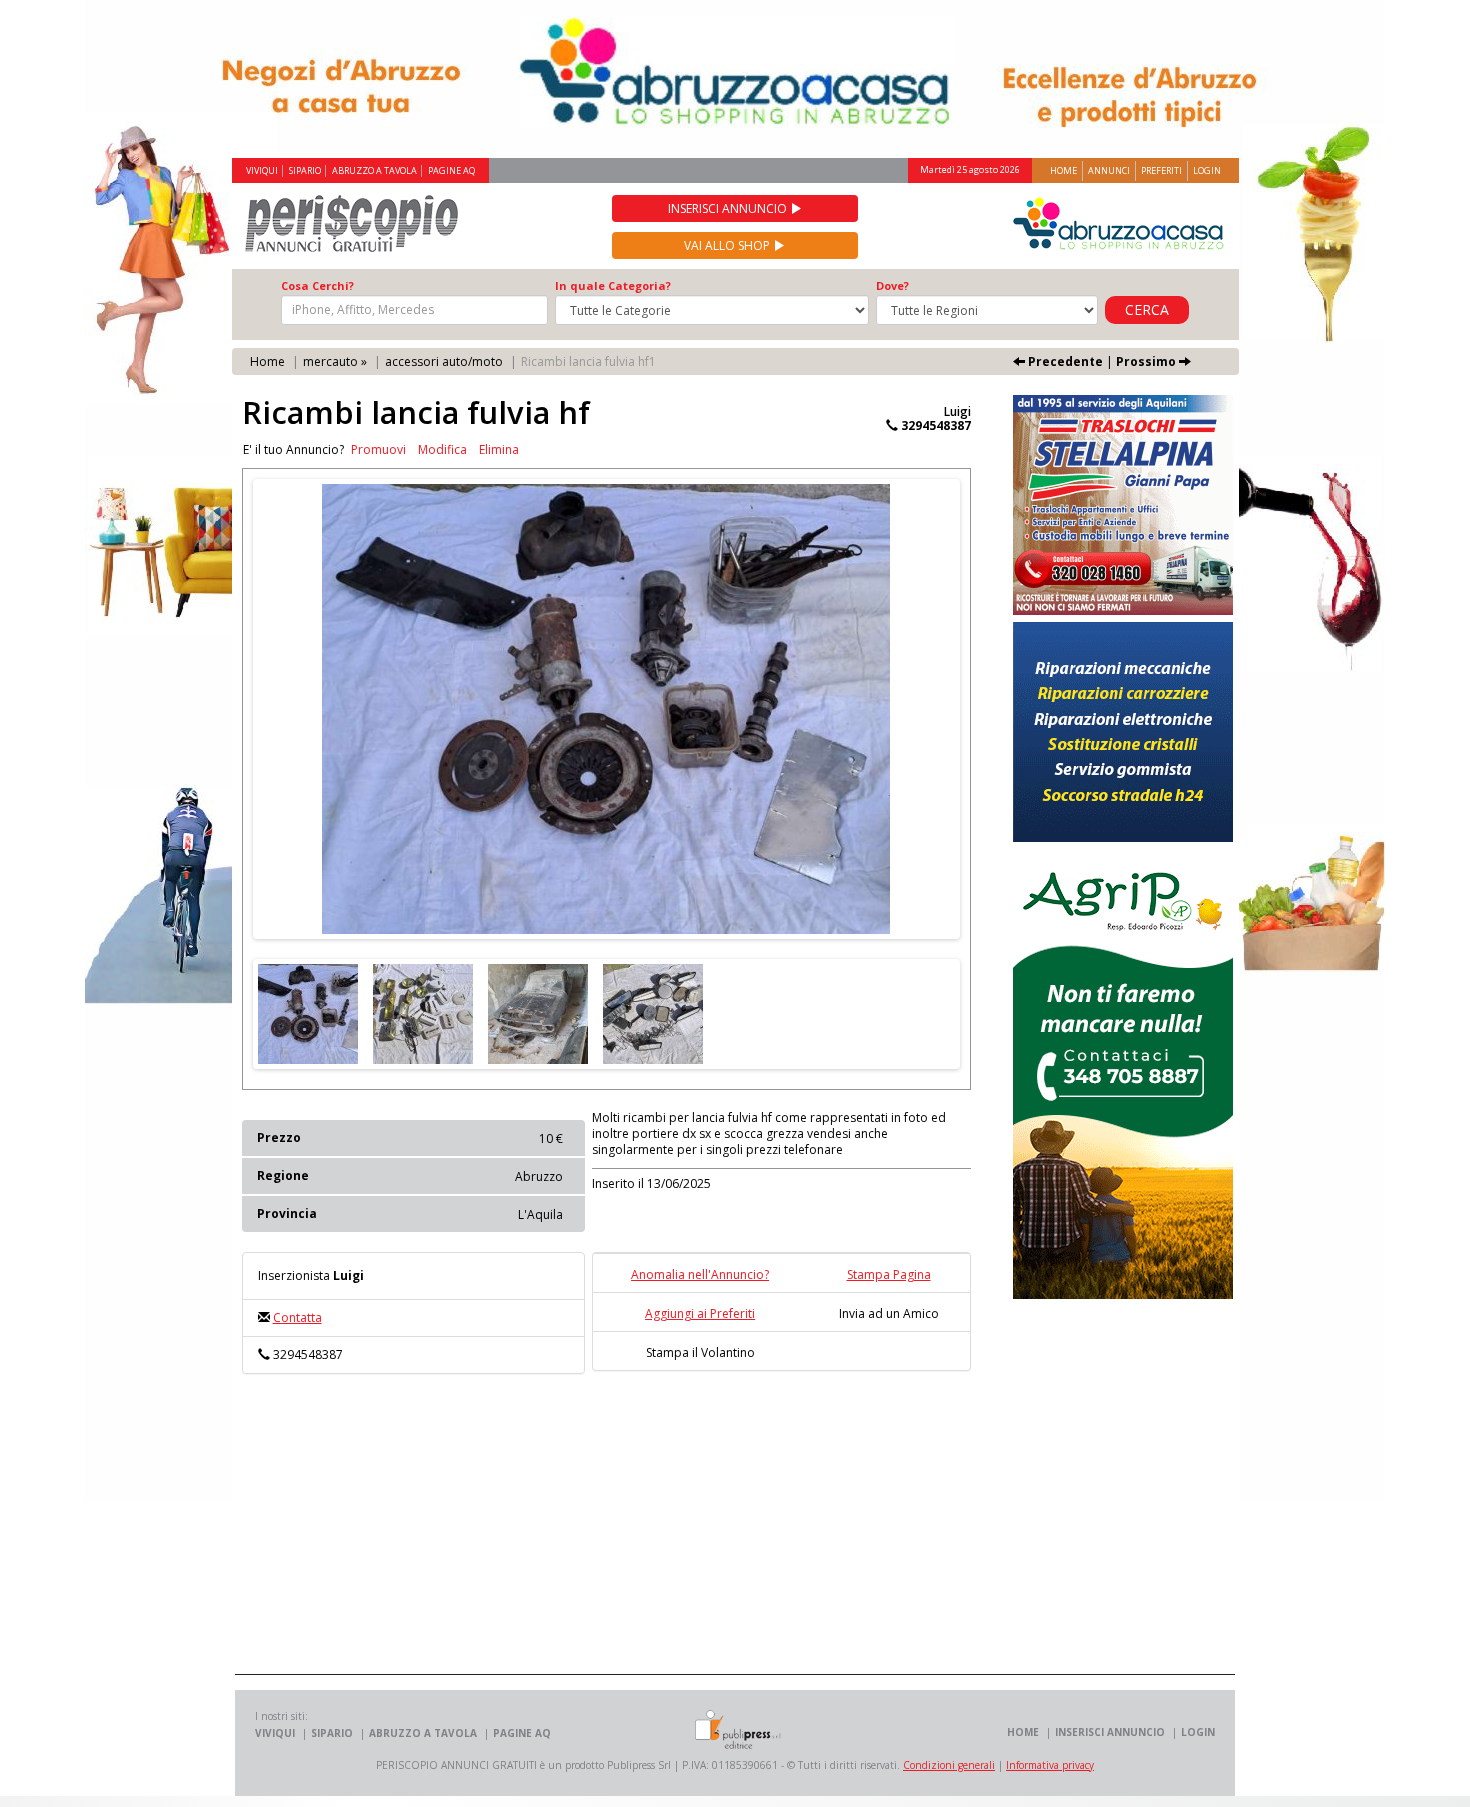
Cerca (1147, 309)
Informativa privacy (1050, 1765)
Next (990, 709)
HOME (1023, 1732)
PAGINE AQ (451, 171)
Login (1207, 170)
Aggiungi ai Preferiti (700, 1313)
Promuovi (378, 450)
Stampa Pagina (889, 1274)
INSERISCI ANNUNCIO (1110, 1732)
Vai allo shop (728, 245)
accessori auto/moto (444, 361)
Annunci (1109, 170)
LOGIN (1198, 1732)
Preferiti (1161, 170)
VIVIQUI (262, 171)
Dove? (892, 286)
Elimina (499, 450)
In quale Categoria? (613, 286)
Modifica (442, 450)
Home (1063, 170)
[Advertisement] (624, 1534)
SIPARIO (305, 171)
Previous (223, 709)
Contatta (297, 1317)
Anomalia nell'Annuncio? (700, 1274)
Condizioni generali (949, 1765)
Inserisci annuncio (729, 208)
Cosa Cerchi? (317, 286)
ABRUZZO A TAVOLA (374, 171)
